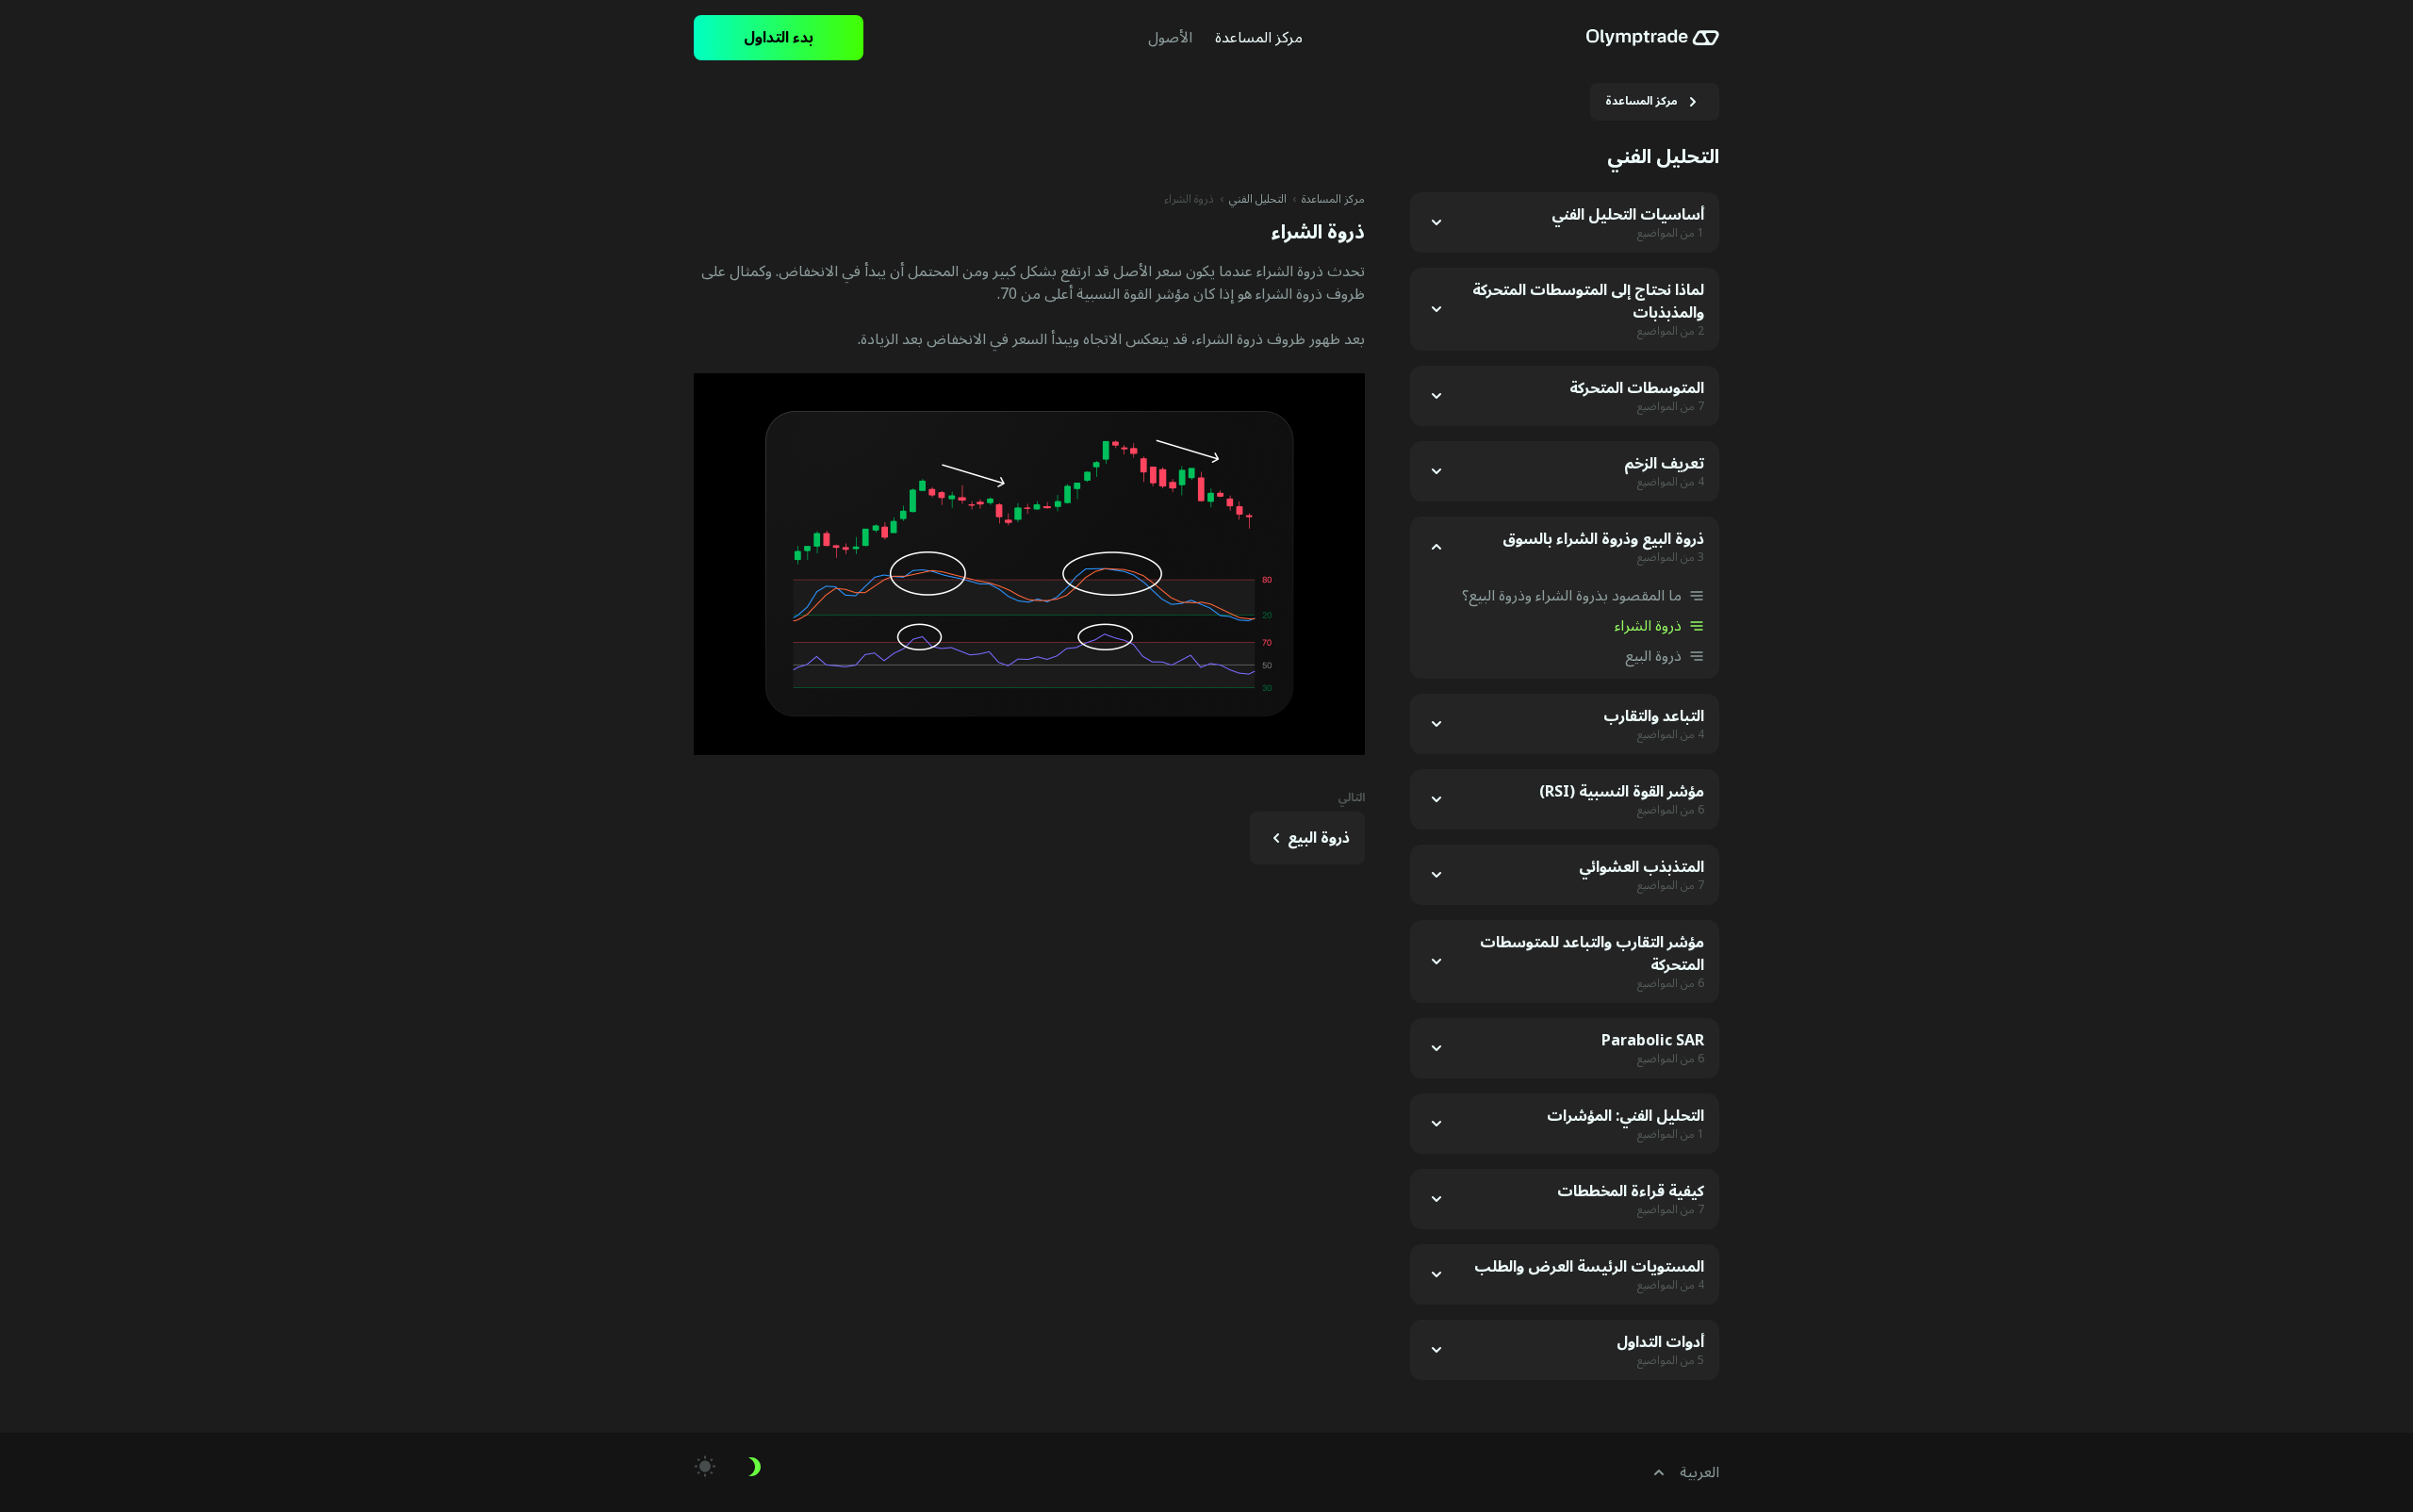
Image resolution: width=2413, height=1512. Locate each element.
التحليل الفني (1258, 200)
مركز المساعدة (1333, 200)
